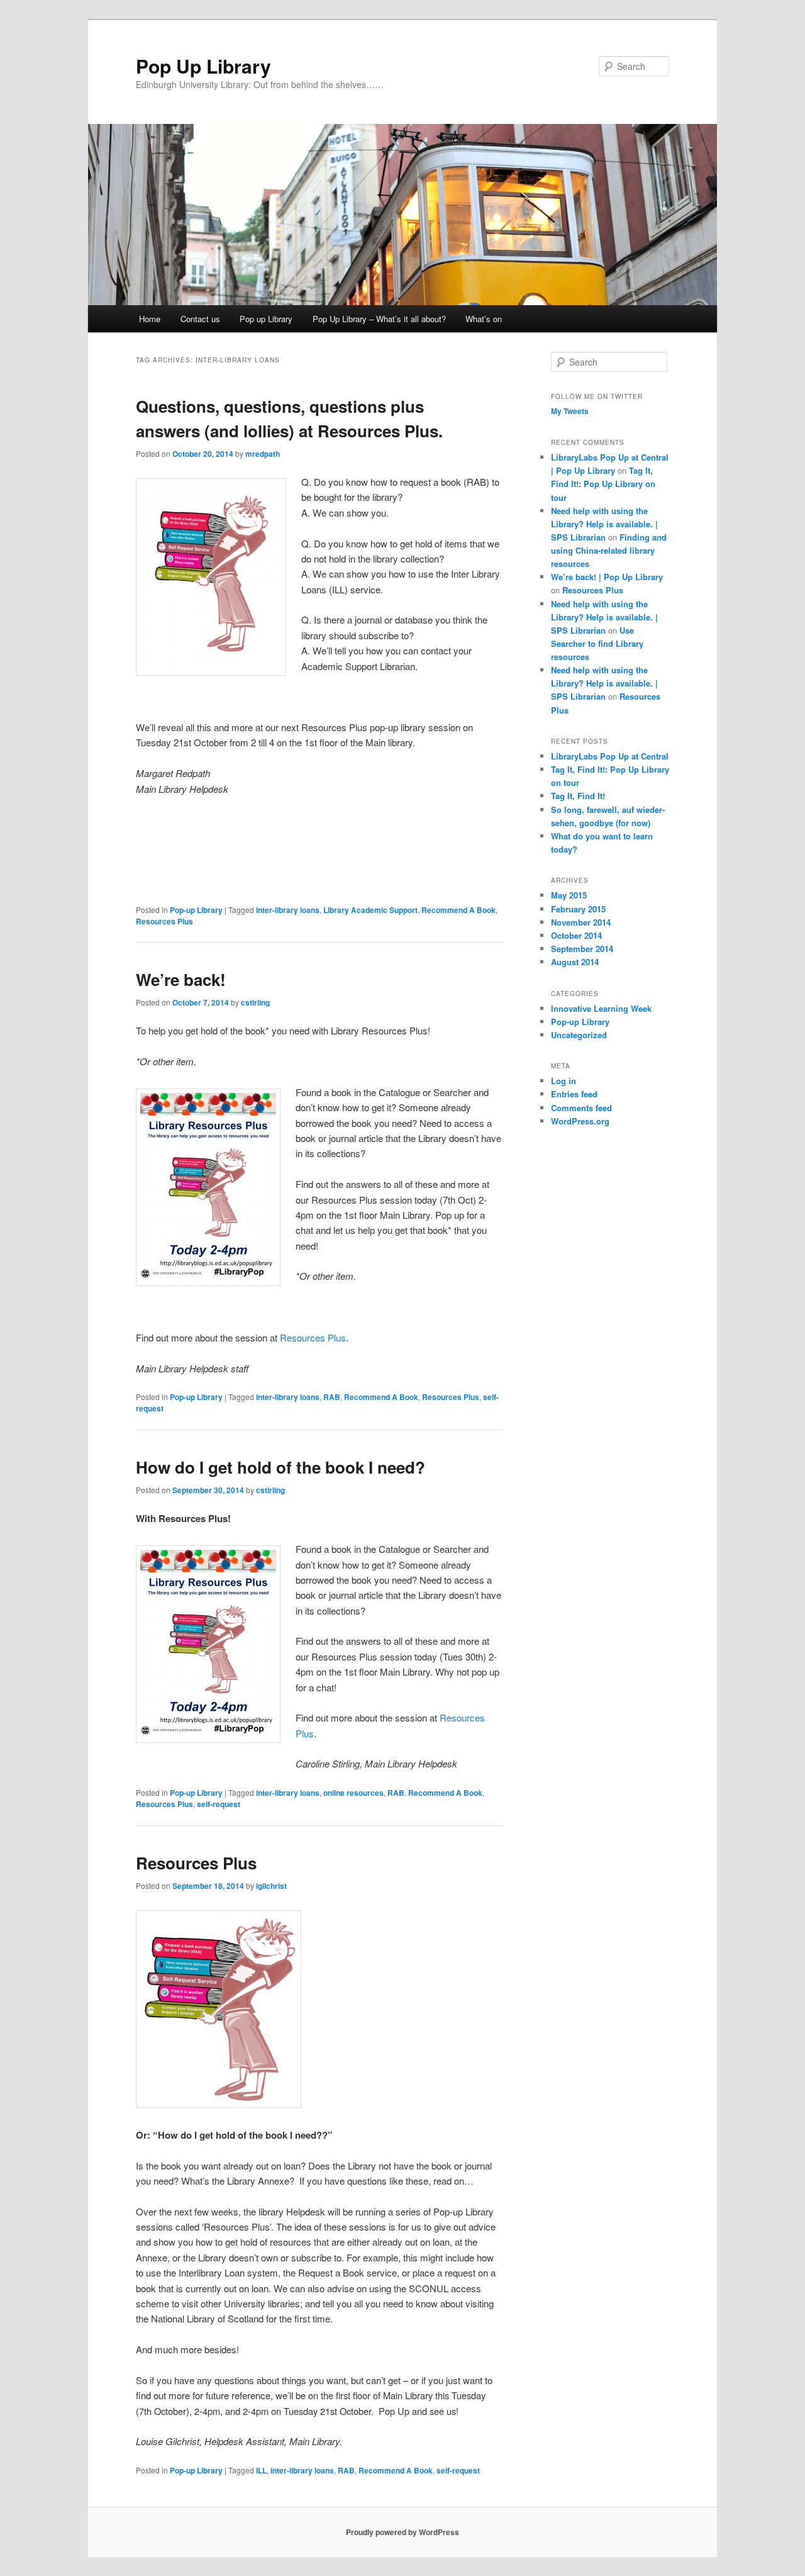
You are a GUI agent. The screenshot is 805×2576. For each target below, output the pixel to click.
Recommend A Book (458, 910)
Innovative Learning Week (601, 1008)
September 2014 (582, 949)
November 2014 (581, 922)
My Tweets (570, 411)
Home (150, 319)
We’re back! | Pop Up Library (607, 577)
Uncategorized (579, 1035)
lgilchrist (271, 1886)
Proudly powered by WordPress (402, 2532)
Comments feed (581, 1108)
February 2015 (578, 909)
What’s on (484, 319)
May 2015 (569, 895)
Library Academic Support (370, 910)
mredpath (263, 454)
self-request (219, 1804)
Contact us (200, 319)
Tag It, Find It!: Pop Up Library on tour (603, 484)
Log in (563, 1081)
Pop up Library (266, 319)
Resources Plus (164, 921)
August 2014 (575, 962)
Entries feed (574, 1094)
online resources (353, 1793)
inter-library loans (288, 910)
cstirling (255, 1002)
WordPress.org (580, 1121)
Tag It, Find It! (578, 796)
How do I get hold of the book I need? (280, 1467)
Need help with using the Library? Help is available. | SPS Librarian (604, 524)
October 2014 (576, 935)
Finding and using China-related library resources (609, 550)
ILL (261, 2470)
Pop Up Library (203, 66)
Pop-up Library (196, 910)
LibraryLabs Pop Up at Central (610, 756)
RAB (332, 1397)
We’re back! (181, 979)
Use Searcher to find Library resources (597, 643)
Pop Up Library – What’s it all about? (379, 319)
